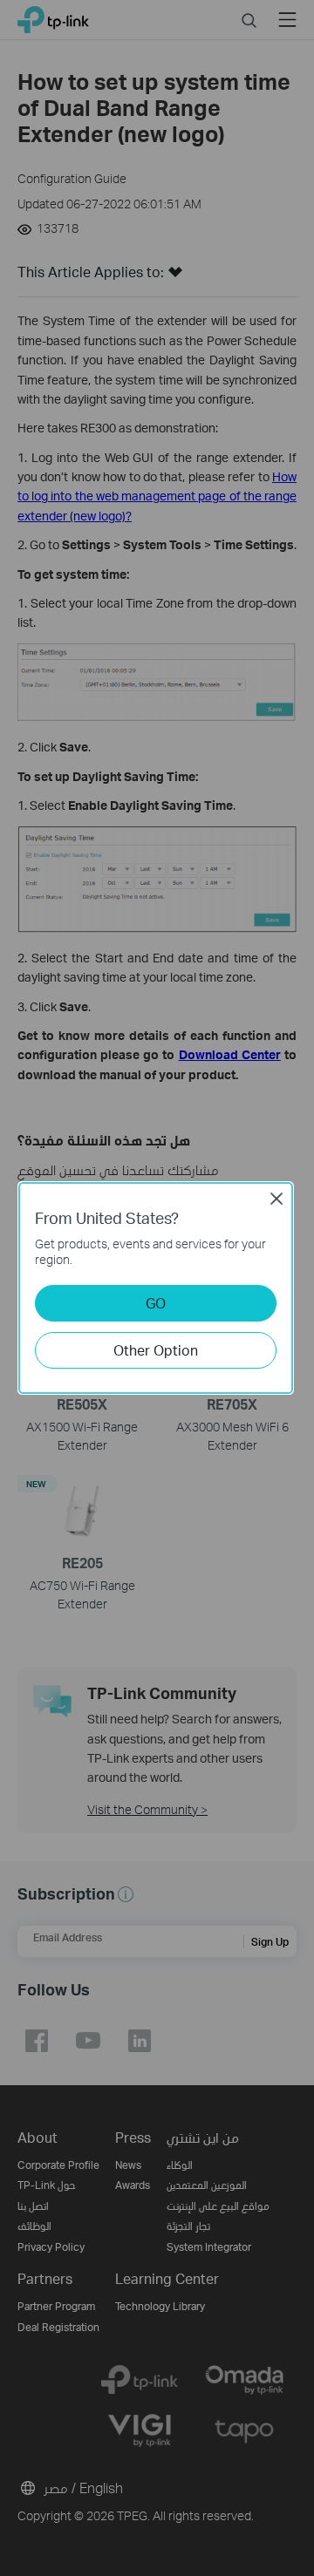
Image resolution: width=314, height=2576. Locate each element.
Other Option (156, 1350)
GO (156, 1303)
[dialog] (157, 1288)
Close (276, 1199)
